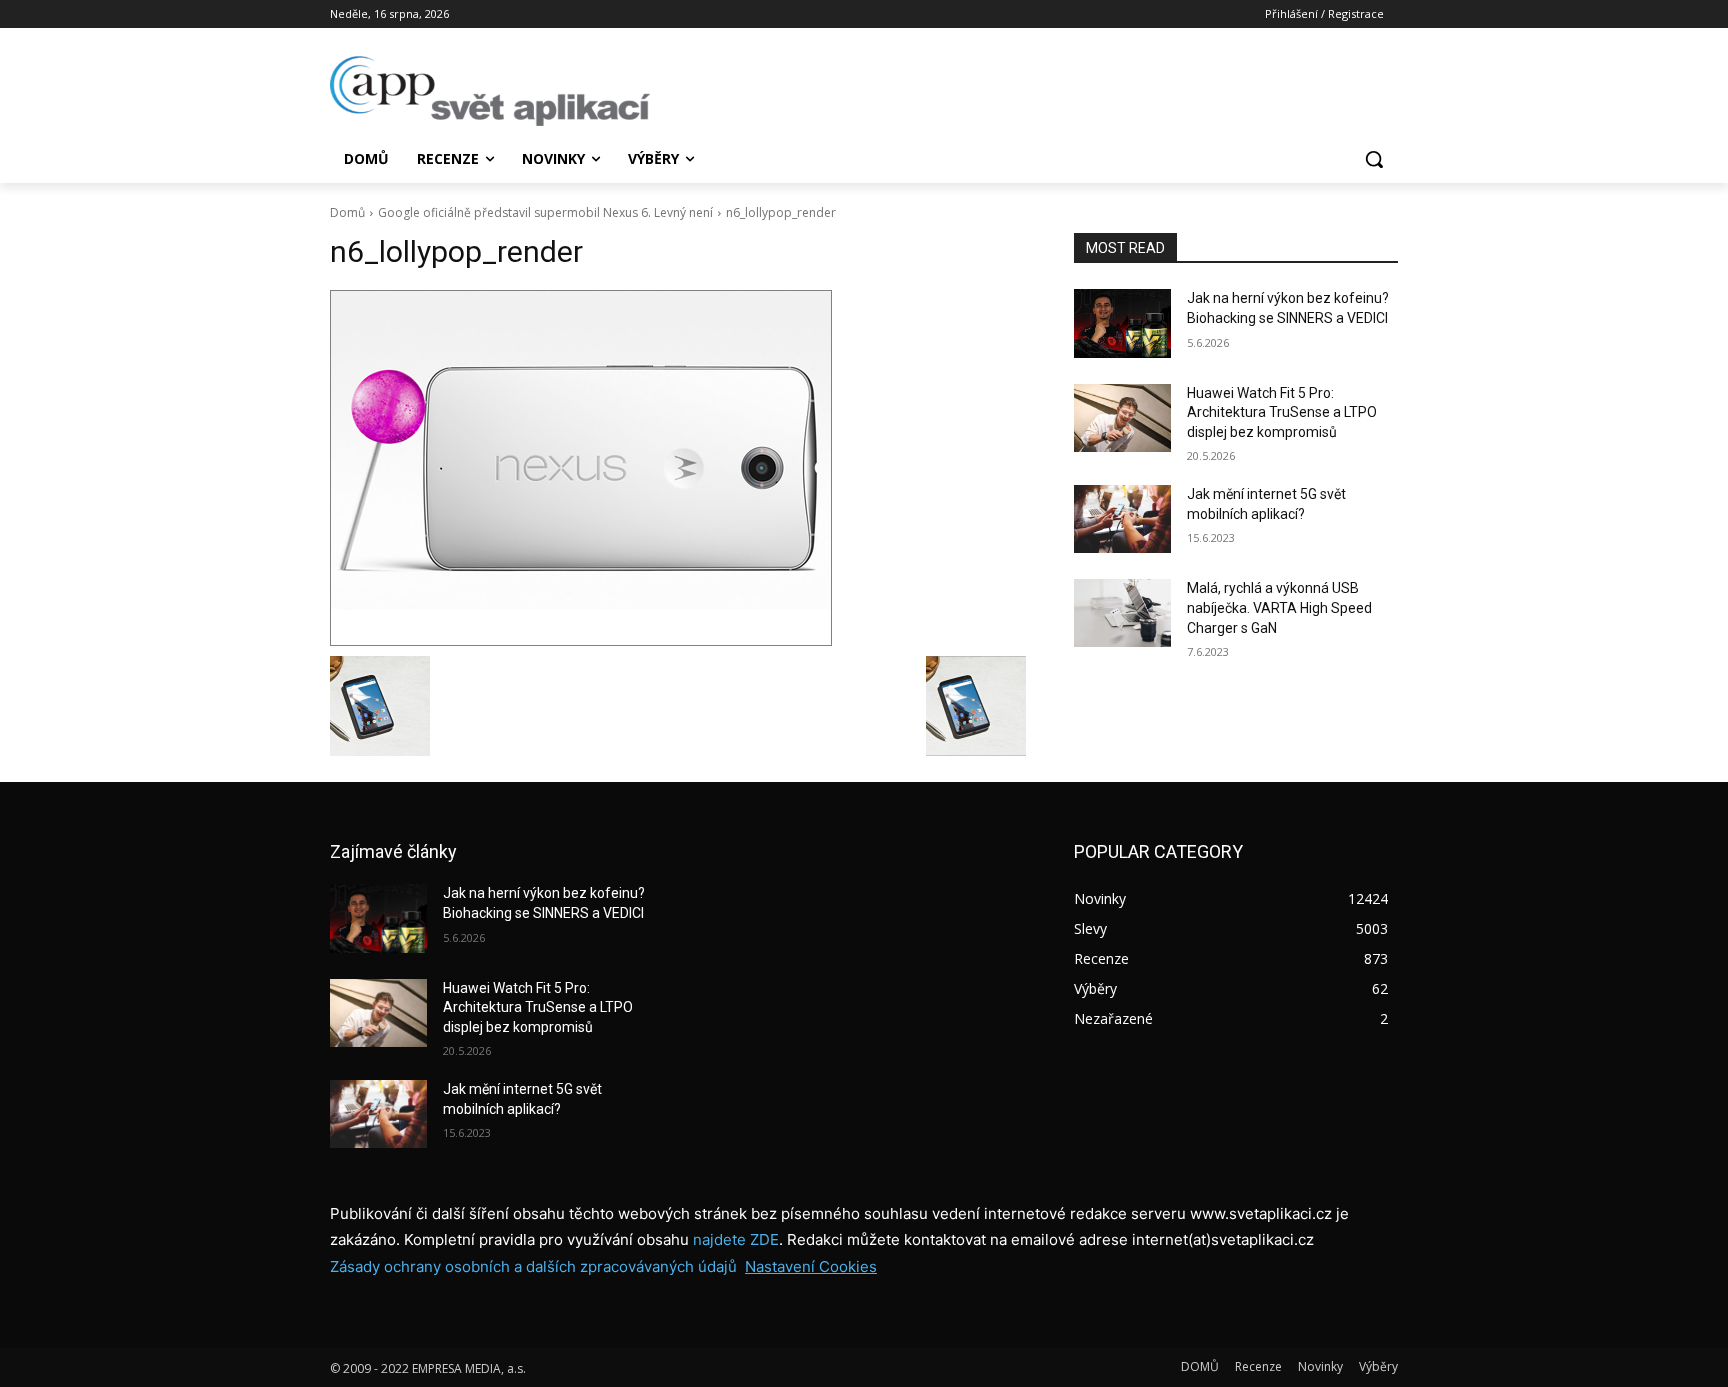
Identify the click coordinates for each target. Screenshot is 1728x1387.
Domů (347, 212)
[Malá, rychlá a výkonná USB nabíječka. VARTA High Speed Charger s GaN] (1122, 613)
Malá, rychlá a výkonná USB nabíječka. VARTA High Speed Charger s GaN (1279, 607)
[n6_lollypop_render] (678, 468)
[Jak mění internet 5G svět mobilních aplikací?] (1122, 519)
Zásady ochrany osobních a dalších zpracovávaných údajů (533, 1266)
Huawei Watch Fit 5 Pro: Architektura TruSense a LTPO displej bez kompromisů (1282, 412)
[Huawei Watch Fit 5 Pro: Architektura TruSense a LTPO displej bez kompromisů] (1122, 418)
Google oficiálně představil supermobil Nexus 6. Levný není (545, 212)
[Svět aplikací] (490, 91)
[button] (1374, 159)
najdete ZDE (736, 1239)
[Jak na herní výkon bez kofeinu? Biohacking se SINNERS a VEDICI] (1122, 323)
